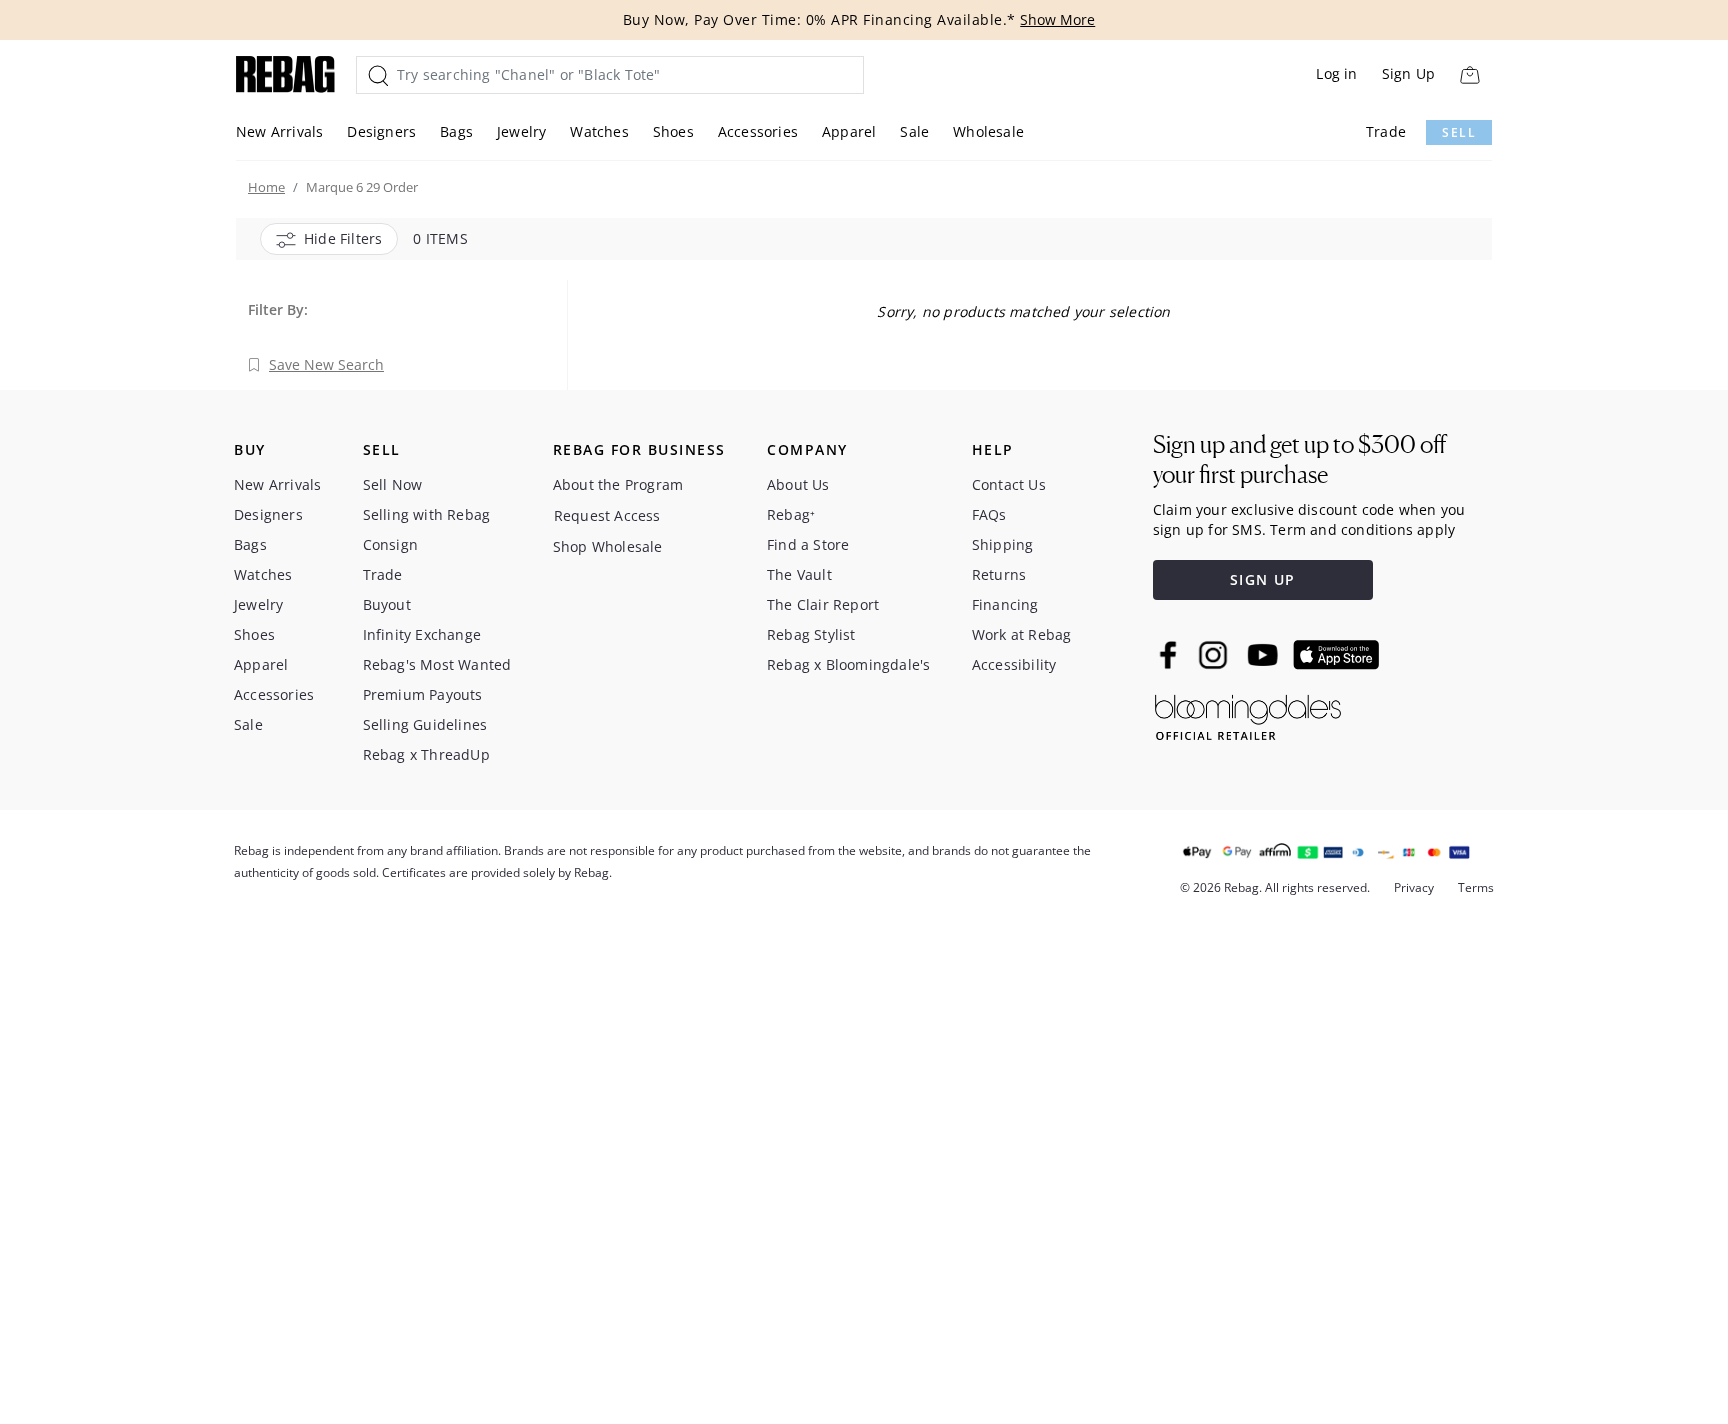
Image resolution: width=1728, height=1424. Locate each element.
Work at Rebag (1022, 634)
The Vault (799, 574)
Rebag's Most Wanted (437, 664)
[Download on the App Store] (1336, 655)
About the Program (618, 484)
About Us (798, 484)
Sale (914, 131)
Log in (1336, 73)
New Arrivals (279, 131)
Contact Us (1009, 484)
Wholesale (988, 131)
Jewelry (521, 131)
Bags (456, 131)
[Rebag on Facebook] (1170, 655)
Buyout (387, 604)
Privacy (1414, 887)
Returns (999, 574)
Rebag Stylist (811, 634)
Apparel (849, 131)
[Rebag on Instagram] (1213, 655)
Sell (1459, 132)
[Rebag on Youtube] (1265, 655)
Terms (1476, 887)
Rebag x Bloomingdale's (848, 664)
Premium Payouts (423, 694)
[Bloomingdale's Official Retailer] (1248, 713)
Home (266, 187)
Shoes (673, 131)
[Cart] (1469, 74)
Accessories (758, 131)
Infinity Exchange (422, 634)
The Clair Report (823, 604)
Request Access (607, 515)
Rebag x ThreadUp (426, 754)
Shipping (1003, 544)
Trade (1386, 131)
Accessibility (1014, 664)
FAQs (989, 514)
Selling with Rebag (427, 514)
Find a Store (808, 544)
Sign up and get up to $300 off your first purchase (1299, 459)
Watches (599, 131)
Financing (1005, 604)
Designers (381, 131)
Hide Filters (343, 238)
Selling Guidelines (425, 724)
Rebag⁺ (791, 514)
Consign (390, 544)
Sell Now (393, 484)
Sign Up (1408, 73)
